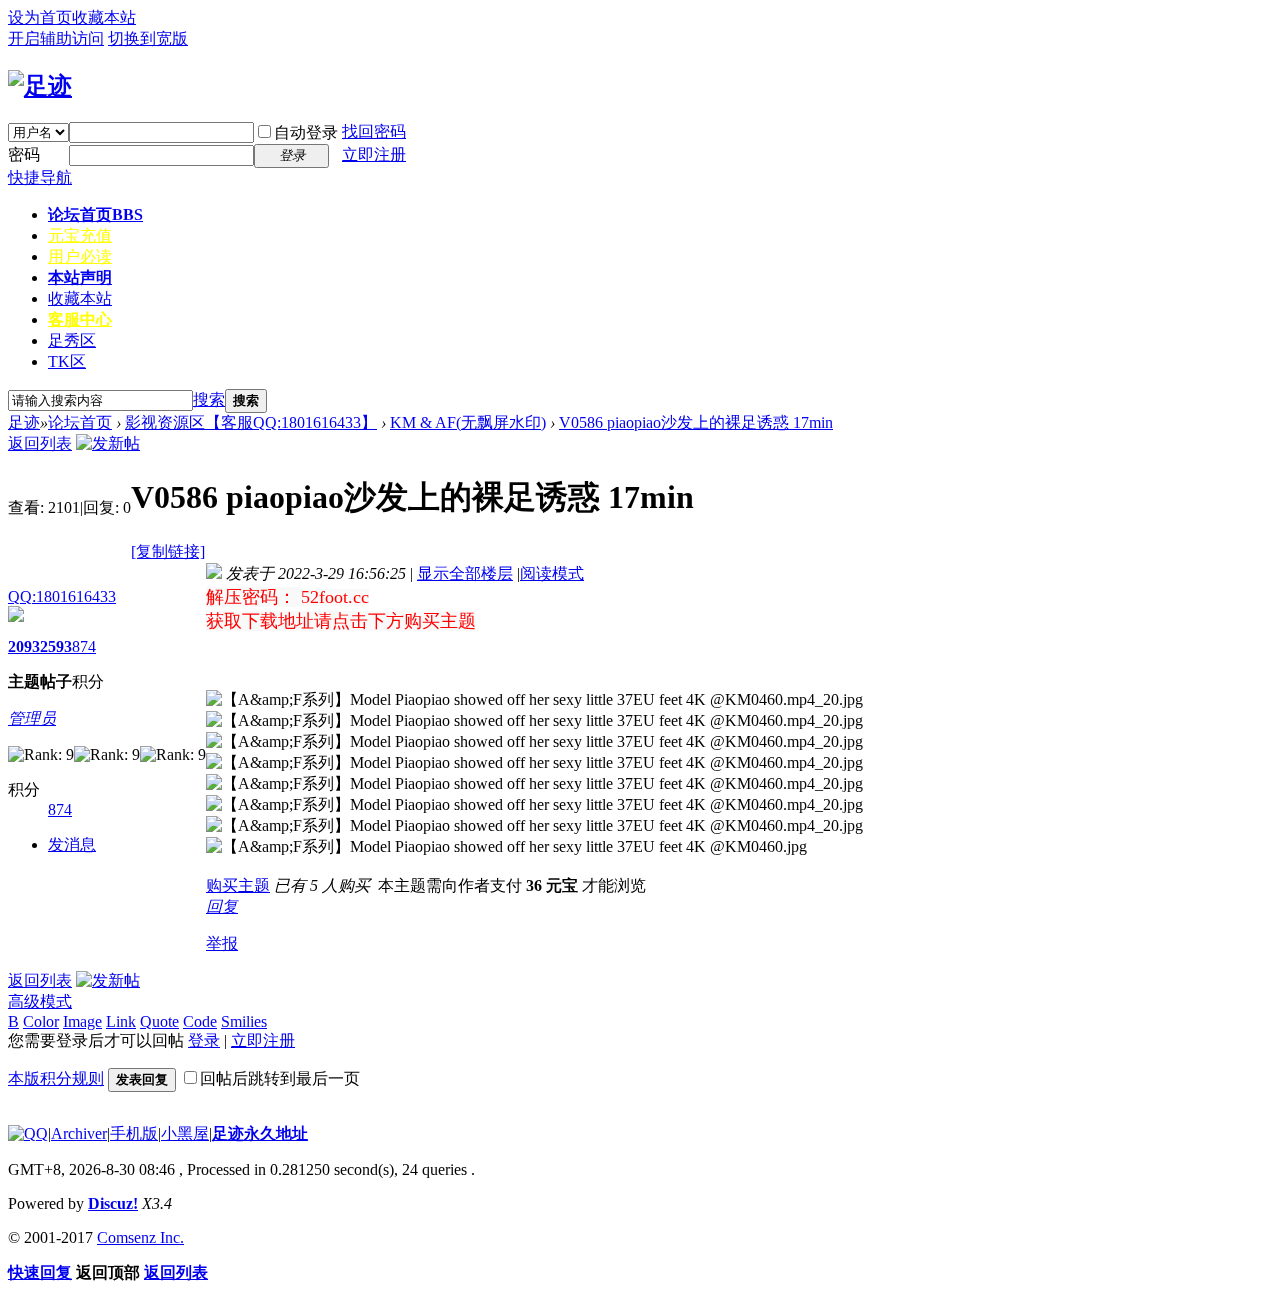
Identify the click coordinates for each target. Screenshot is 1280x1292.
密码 (24, 154)
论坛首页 (95, 214)
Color (41, 1021)
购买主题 (238, 885)
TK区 (67, 361)
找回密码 (374, 131)
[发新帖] (108, 443)
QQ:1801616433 (62, 596)
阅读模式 (552, 573)
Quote (159, 1021)
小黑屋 (185, 1133)
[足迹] (40, 86)
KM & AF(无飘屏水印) (468, 422)
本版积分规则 (56, 1078)
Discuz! (113, 1203)
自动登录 (306, 132)
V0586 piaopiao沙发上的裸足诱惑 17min (696, 422)
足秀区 (72, 340)
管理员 (32, 718)
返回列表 (40, 443)
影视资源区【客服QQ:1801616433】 (251, 422)
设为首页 (40, 17)
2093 (24, 646)
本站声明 (80, 277)
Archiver (79, 1133)
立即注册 (374, 154)
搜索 (209, 399)
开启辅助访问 (56, 38)
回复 (222, 906)
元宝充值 (80, 235)
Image (82, 1021)
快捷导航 (40, 177)
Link (121, 1021)
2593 (56, 646)
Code (200, 1021)
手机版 (134, 1133)
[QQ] (28, 1133)
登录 (204, 1040)
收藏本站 (104, 17)
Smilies (244, 1021)
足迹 (24, 422)
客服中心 (80, 319)
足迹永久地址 (260, 1133)
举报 (222, 943)
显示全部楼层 (465, 573)
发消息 (72, 844)
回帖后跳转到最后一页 (280, 1078)
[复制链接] (168, 551)
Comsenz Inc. (140, 1237)
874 (84, 646)
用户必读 (80, 256)
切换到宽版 (148, 38)
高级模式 (40, 1001)
